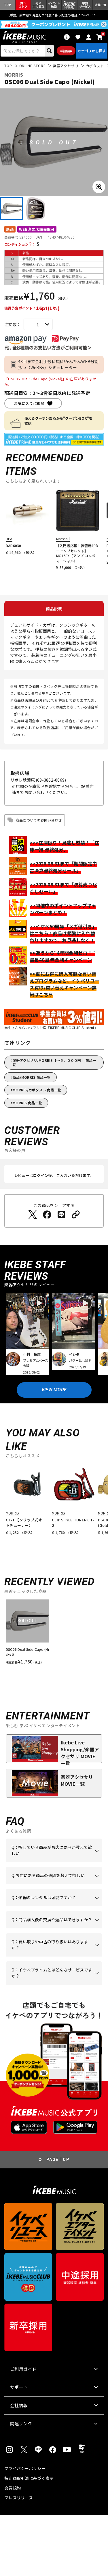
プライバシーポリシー (25, 2468)
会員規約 (13, 2488)
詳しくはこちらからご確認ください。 (52, 1928)
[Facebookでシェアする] (47, 1215)
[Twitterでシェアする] (33, 1215)
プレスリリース (19, 2498)
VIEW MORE (54, 1390)
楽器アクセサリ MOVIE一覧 (77, 1780)
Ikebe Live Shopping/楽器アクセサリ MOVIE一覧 (80, 1751)
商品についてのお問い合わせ (39, 820)
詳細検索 (66, 51)
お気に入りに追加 (29, 403)
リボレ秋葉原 (23, 780)
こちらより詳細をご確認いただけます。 (52, 1985)
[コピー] (76, 1215)
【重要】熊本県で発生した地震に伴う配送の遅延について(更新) (54, 15)
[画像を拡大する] (99, 187)
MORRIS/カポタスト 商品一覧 (37, 1090)
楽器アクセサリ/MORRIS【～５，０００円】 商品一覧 (54, 1062)
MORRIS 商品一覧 (27, 1103)
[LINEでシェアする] (61, 1215)
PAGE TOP (58, 2159)
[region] (54, 1634)
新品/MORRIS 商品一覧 (32, 1077)
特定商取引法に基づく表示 (29, 2478)
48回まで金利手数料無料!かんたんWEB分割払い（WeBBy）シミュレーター (58, 364)
